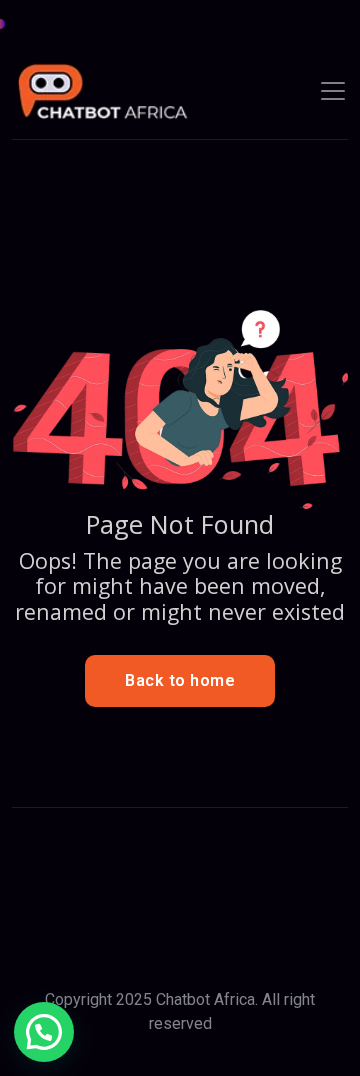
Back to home (180, 680)
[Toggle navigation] (333, 91)
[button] (44, 1032)
